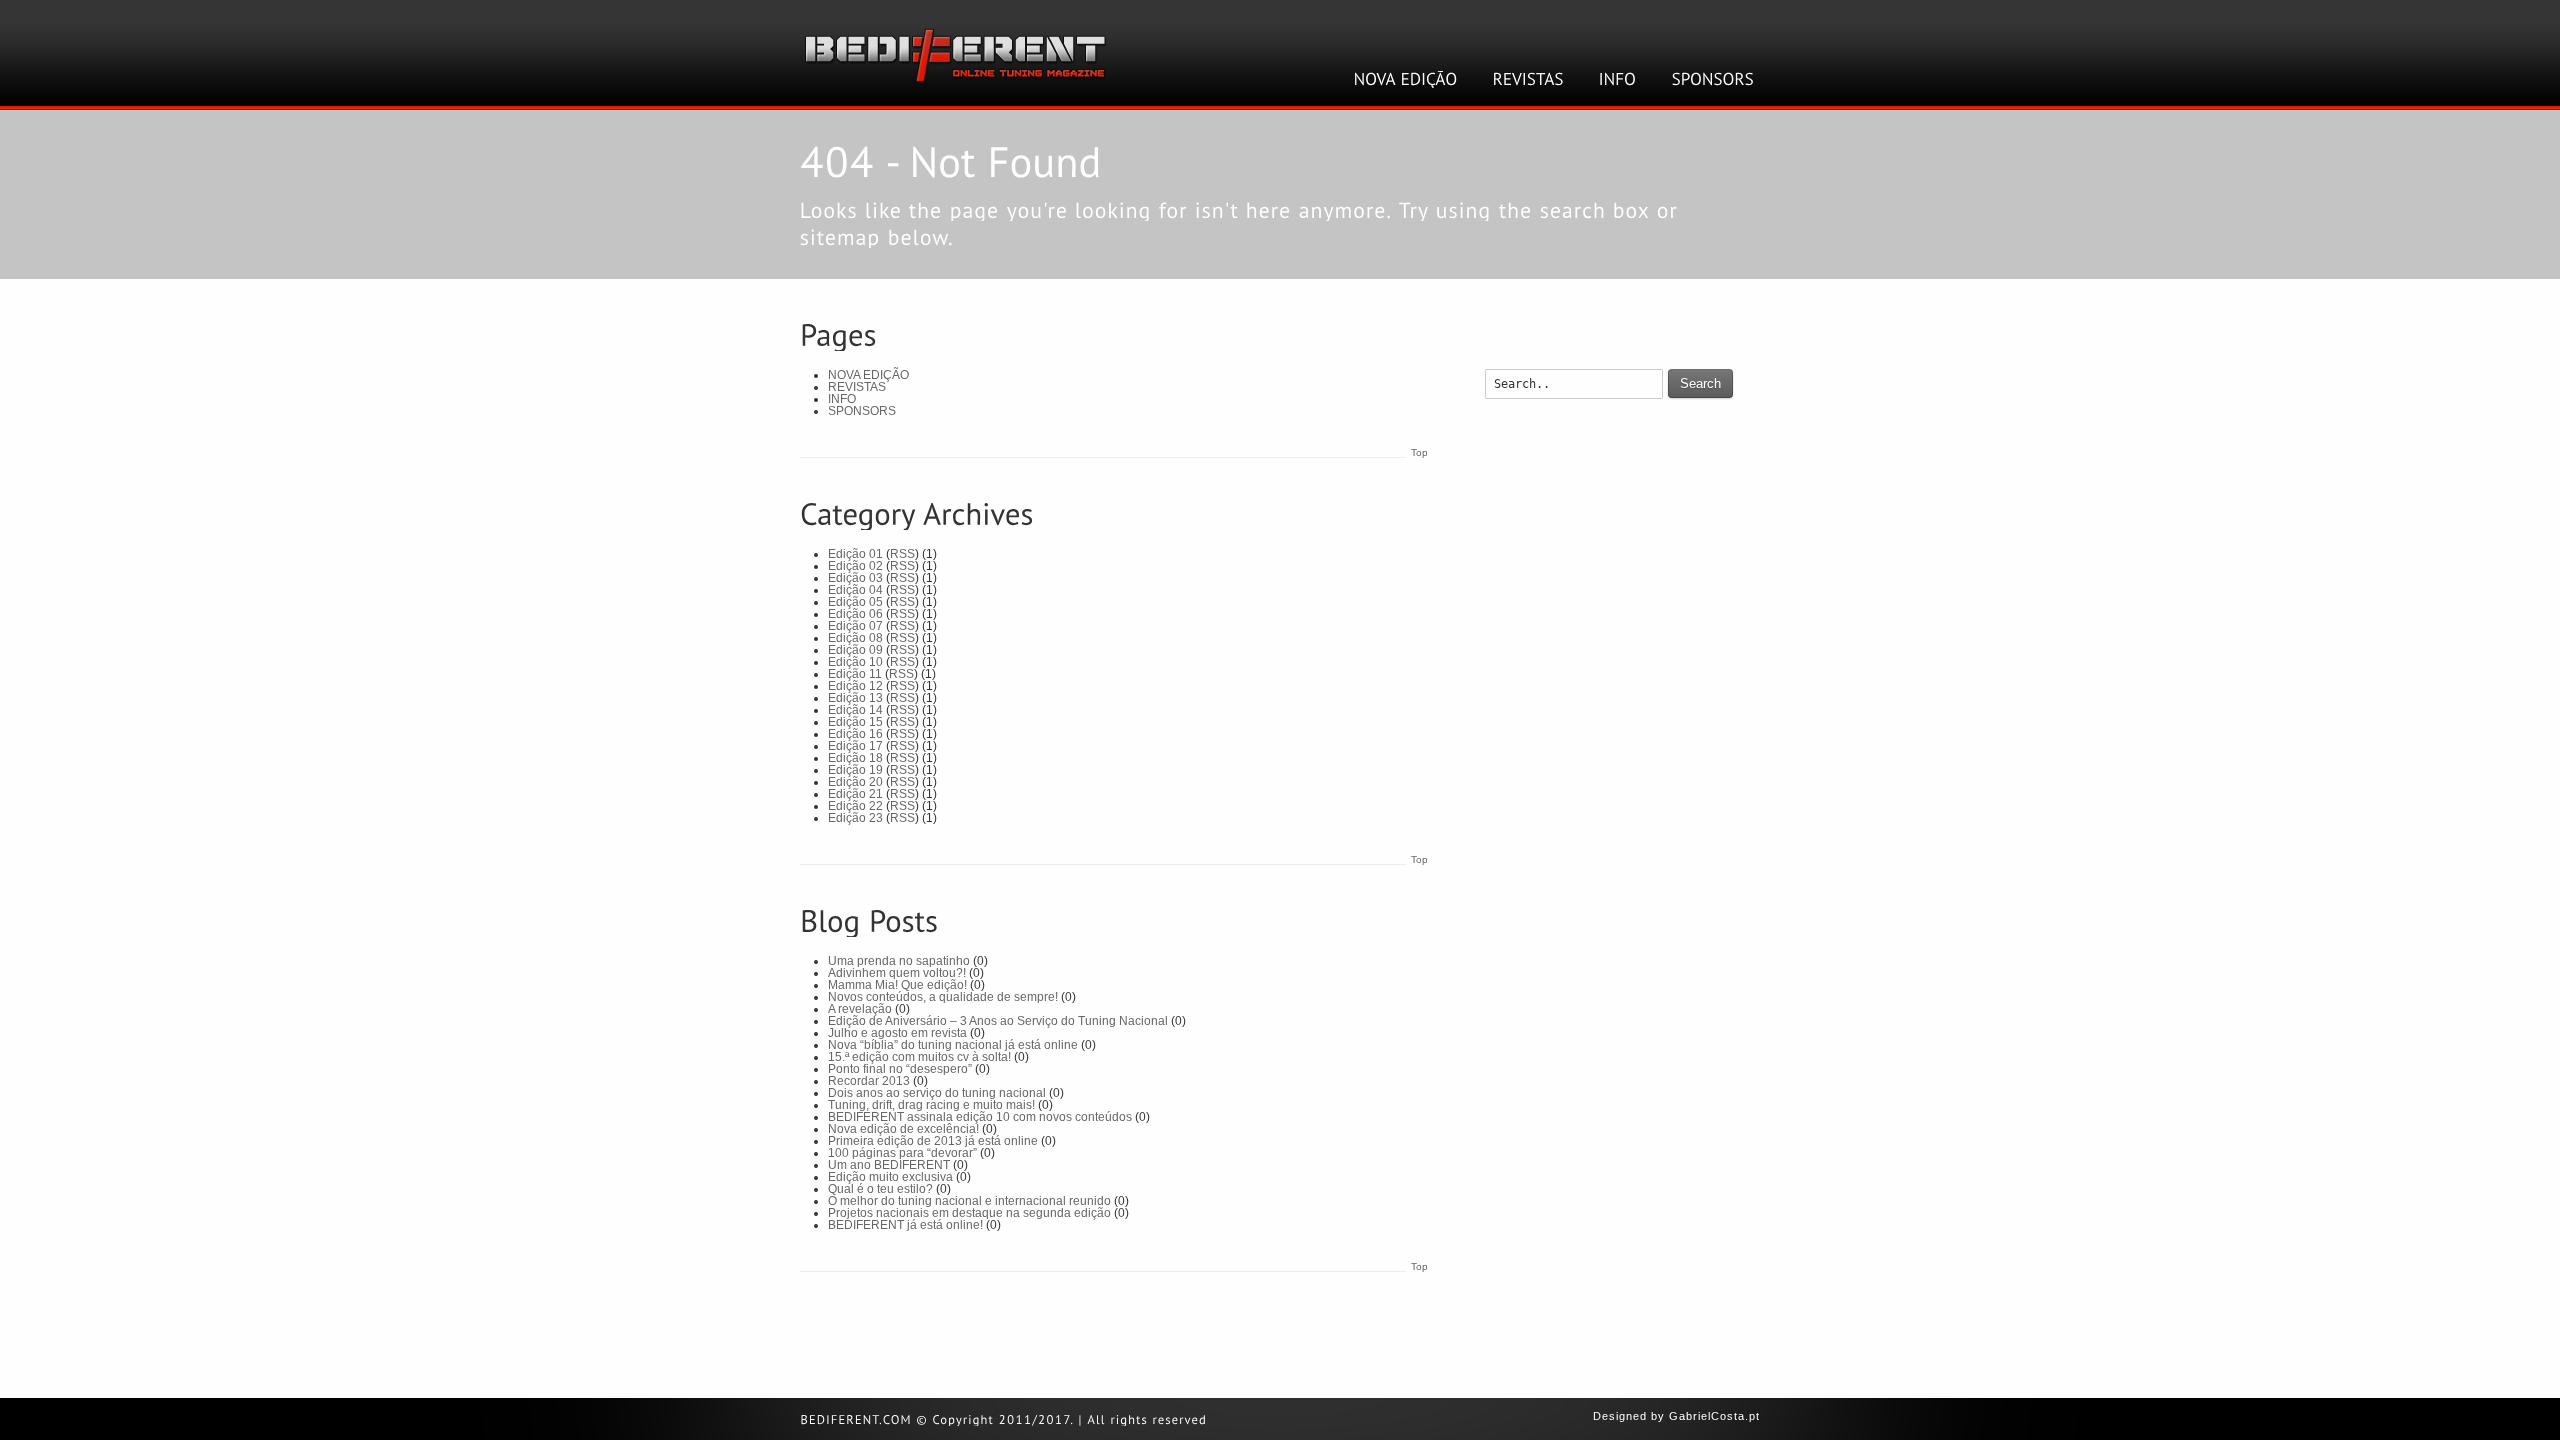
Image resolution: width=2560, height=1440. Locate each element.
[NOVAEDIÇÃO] (1406, 79)
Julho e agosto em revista (897, 1033)
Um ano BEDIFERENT (889, 1165)
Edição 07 (855, 626)
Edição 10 (855, 662)
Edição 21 (855, 794)
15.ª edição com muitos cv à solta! (919, 1057)
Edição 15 (855, 722)
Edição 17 (855, 746)
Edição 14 (855, 710)
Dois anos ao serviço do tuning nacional (937, 1093)
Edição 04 (855, 590)
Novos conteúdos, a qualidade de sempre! (943, 997)
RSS (902, 554)
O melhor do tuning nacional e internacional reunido (969, 1201)
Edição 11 (855, 674)
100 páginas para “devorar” (902, 1153)
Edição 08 (855, 638)
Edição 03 (855, 578)
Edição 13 (855, 698)
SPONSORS (862, 411)
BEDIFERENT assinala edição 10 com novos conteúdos (980, 1117)
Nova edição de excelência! (903, 1129)
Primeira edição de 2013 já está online (933, 1141)
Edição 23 (855, 818)
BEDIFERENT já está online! (905, 1225)
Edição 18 (855, 758)
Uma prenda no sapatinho (899, 961)
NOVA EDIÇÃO (868, 375)
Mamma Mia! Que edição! (897, 985)
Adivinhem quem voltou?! (897, 973)
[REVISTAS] (1528, 79)
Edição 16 (855, 734)
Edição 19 (855, 770)
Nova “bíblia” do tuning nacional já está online (953, 1045)
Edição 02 (855, 566)
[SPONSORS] (1713, 79)
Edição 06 (855, 614)
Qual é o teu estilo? (880, 1189)
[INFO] (1618, 79)
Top (1419, 452)
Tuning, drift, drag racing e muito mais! (931, 1105)
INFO (842, 399)
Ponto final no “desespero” (900, 1069)
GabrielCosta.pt (1714, 1416)
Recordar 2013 (869, 1081)
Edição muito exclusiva (890, 1177)
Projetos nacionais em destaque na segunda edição (969, 1213)
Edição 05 (855, 602)
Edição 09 (855, 650)
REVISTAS (857, 387)
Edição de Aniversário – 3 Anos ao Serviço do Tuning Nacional (998, 1021)
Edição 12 (855, 686)
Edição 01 (855, 554)
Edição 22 (855, 806)
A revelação (860, 1009)
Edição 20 (855, 782)
